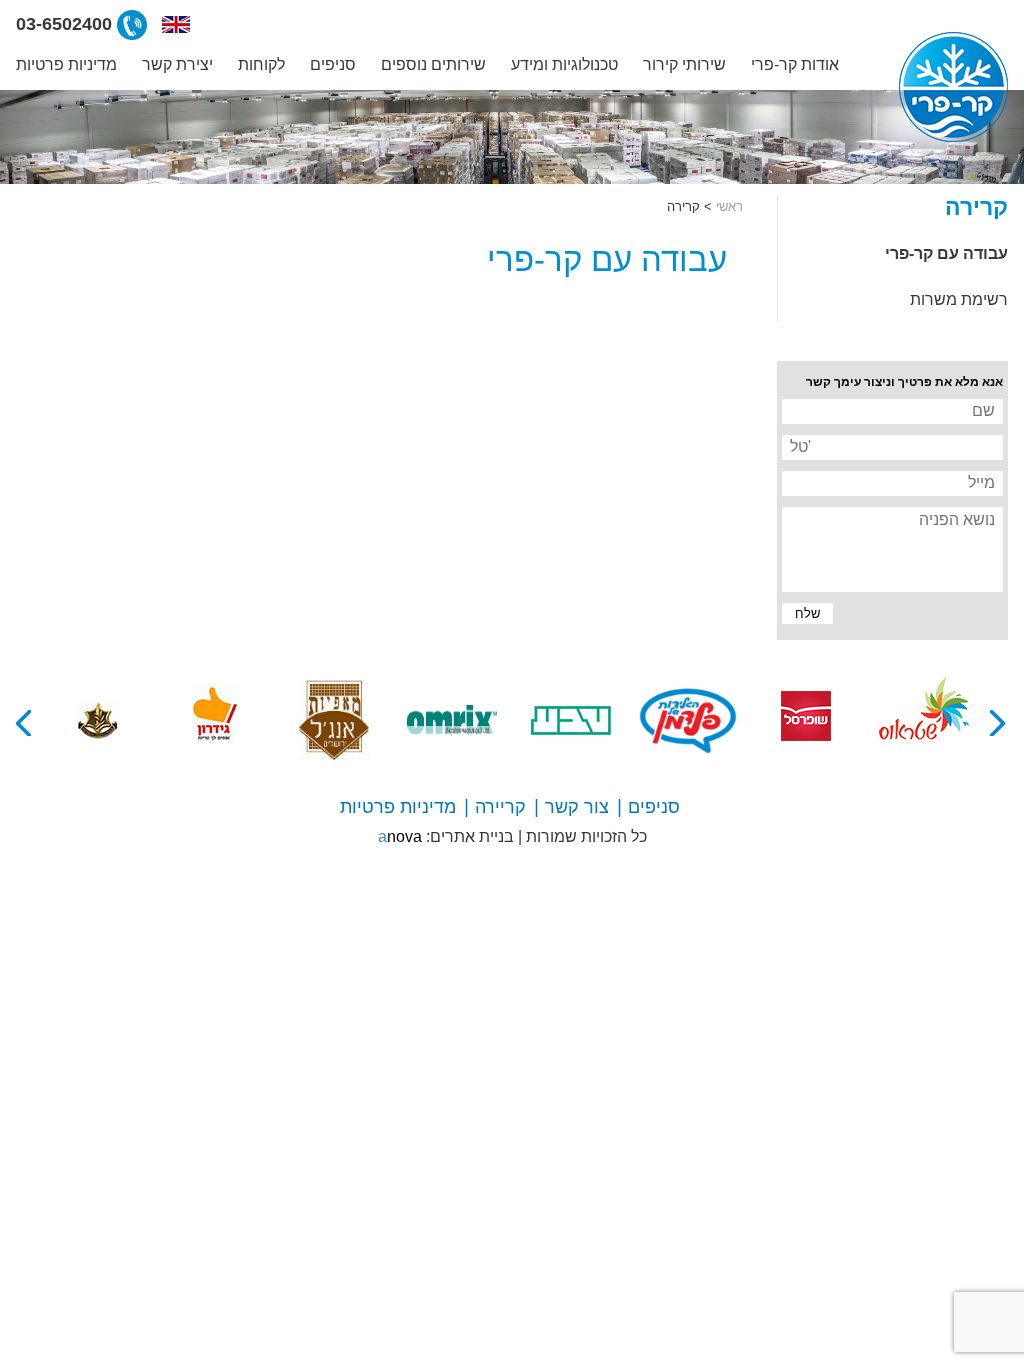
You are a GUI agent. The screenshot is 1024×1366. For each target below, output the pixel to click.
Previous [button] (999, 723)
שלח (802, 614)
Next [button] (25, 723)
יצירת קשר (177, 64)
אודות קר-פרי (795, 64)
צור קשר (577, 807)
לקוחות (261, 64)
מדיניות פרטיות (66, 64)
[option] (924, 720)
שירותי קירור (684, 64)
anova (400, 836)
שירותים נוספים (433, 64)
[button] (176, 24)
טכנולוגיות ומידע (564, 64)
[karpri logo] (953, 87)
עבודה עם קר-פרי (946, 253)
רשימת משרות (959, 299)
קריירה (500, 807)
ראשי (729, 206)
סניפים (333, 64)
